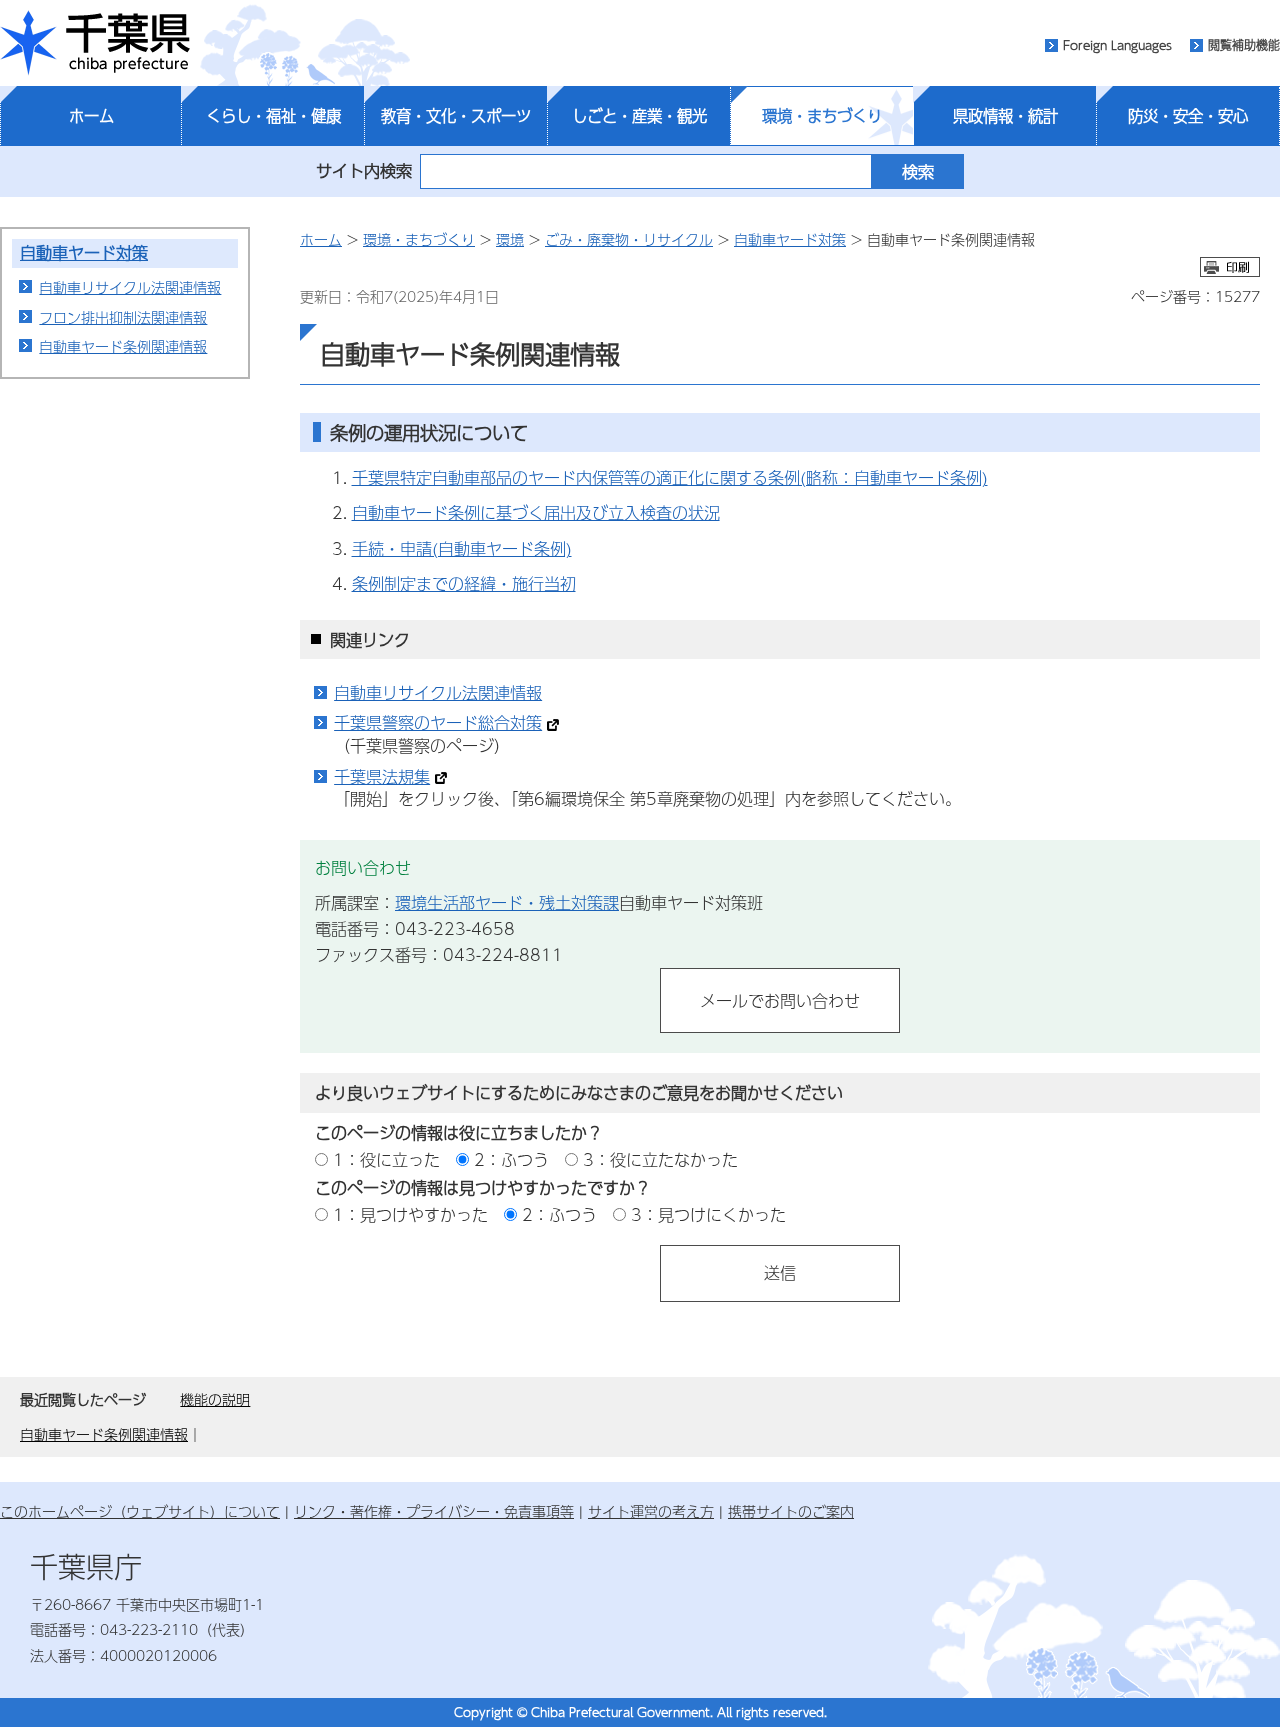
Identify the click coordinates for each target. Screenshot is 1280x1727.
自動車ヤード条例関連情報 (123, 346)
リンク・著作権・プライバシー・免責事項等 (434, 1511)
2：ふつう (511, 1159)
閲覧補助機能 (1244, 45)
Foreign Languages (1117, 45)
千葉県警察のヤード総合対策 (438, 722)
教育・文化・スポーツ (456, 116)
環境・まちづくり (822, 116)
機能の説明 (215, 1399)
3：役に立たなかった (660, 1159)
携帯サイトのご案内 (791, 1511)
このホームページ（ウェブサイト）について (140, 1511)
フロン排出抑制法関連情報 (123, 317)
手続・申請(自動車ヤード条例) (462, 548)
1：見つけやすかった (410, 1214)
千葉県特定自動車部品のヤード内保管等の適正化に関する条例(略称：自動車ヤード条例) (670, 477)
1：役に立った (386, 1159)
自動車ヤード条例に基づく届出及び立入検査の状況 (536, 512)
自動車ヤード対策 (84, 252)
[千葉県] (95, 43)
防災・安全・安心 (1188, 116)
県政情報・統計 (1005, 116)
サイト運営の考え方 (651, 1511)
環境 (510, 239)
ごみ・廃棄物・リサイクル (629, 239)
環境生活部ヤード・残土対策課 (507, 902)
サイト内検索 (364, 170)
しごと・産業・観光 (639, 116)
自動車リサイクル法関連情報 (130, 287)
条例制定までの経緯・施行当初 (464, 583)
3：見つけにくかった (708, 1214)
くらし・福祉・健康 (273, 116)
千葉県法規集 (382, 776)
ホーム (91, 116)
